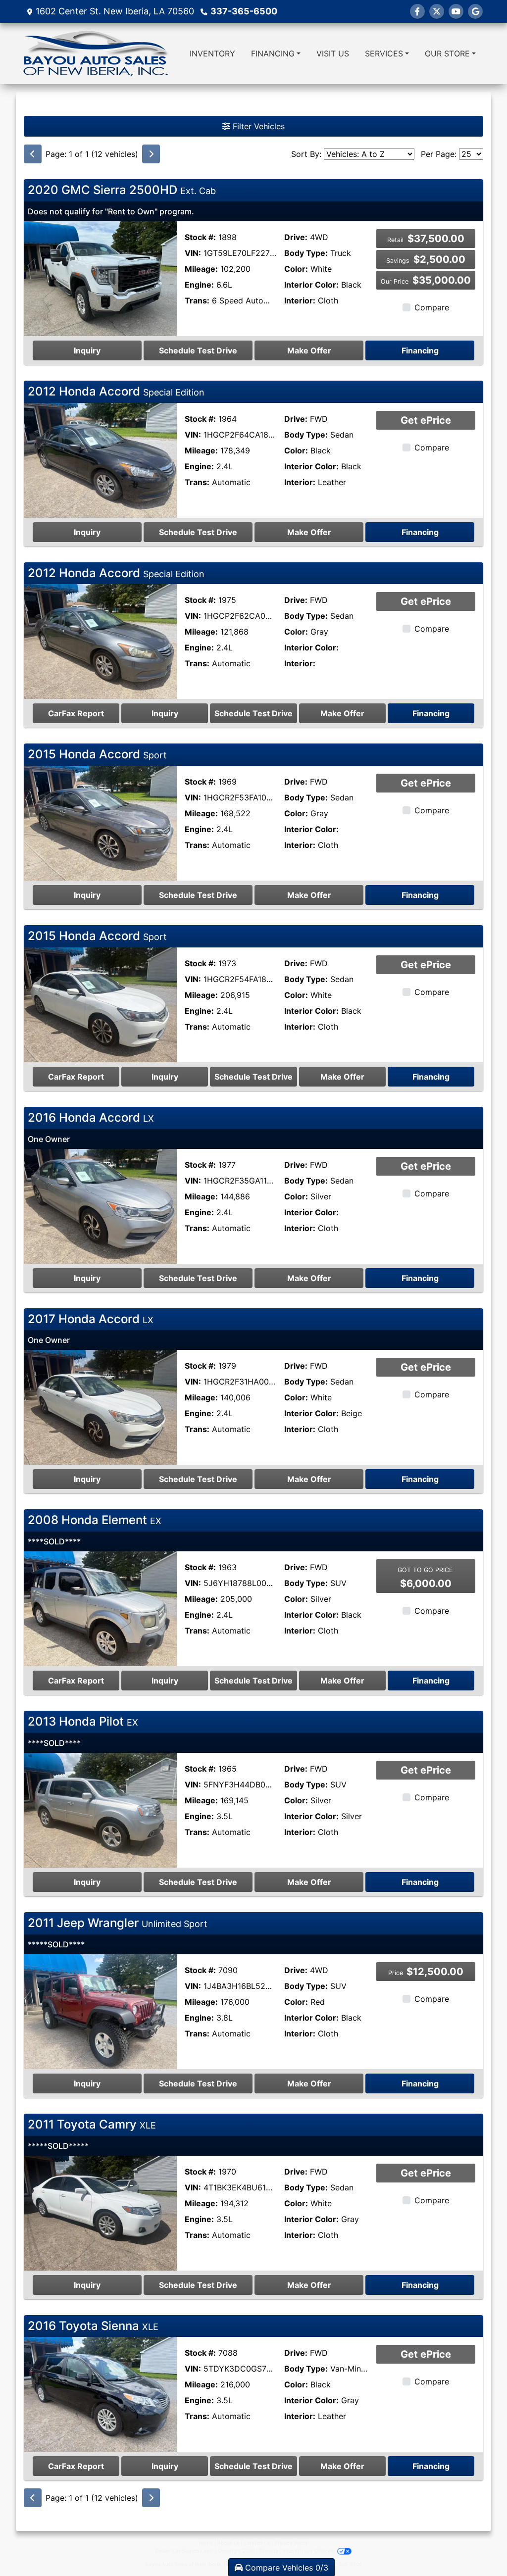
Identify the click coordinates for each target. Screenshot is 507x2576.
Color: (296, 269)
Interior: (300, 300)
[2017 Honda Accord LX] (100, 1407)
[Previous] (33, 154)
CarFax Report (76, 713)
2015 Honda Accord (97, 754)
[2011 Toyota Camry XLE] (100, 2212)
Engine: (199, 285)
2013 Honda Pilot (83, 1721)
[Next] (151, 154)
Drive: (296, 237)
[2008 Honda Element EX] (100, 1608)
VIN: (193, 253)
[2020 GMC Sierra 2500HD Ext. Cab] (100, 278)
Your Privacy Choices (309, 2551)
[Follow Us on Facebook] (417, 11)
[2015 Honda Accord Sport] (100, 823)
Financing (420, 350)
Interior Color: (311, 285)
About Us (228, 2543)
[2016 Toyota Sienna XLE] (100, 2394)
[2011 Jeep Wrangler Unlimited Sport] (100, 2011)
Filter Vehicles (257, 126)
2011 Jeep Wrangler (118, 1923)
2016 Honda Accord (91, 1117)
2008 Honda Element (95, 1520)
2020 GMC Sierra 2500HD (122, 190)
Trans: (197, 300)
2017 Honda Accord (91, 1319)
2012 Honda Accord (116, 391)
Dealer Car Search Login (184, 2551)
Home (206, 2543)
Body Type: (306, 253)
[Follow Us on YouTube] (456, 11)
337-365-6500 (244, 11)
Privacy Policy (291, 2543)
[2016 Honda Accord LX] (100, 1205)
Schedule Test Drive (198, 350)
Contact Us (257, 2543)
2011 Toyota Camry (92, 2124)
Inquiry (87, 350)
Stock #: (200, 237)
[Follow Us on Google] (475, 11)
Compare (432, 307)
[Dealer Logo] (96, 53)
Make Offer (309, 350)
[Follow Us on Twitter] (437, 11)
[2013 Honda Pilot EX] (100, 1809)
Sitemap (269, 2551)
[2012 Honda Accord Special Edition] (100, 459)
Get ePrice (426, 420)
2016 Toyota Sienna (93, 2326)
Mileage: (201, 269)
